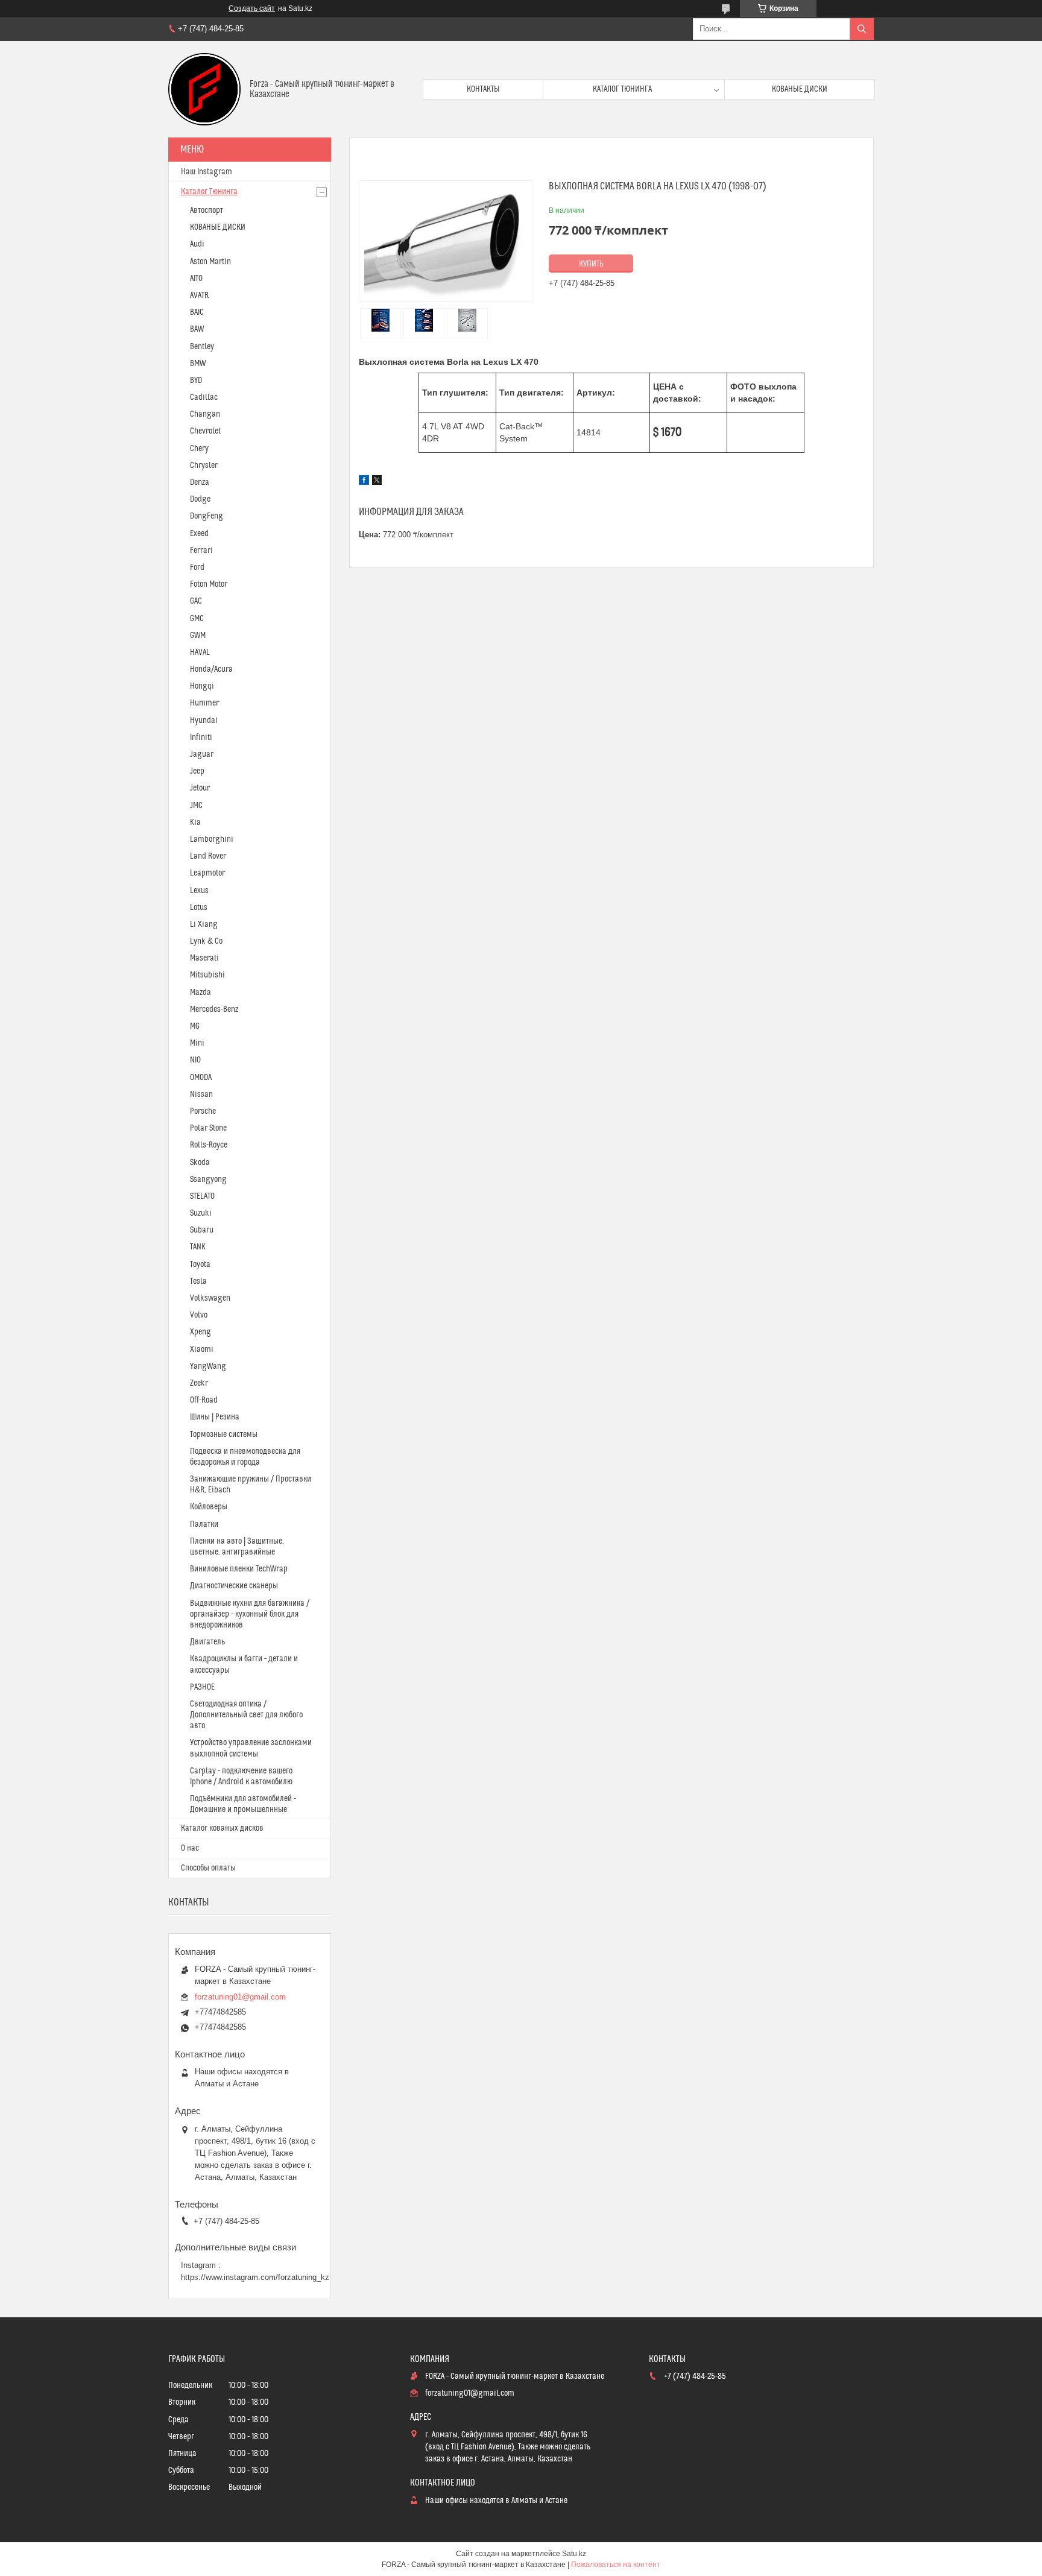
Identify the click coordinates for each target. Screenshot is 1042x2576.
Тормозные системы (224, 1435)
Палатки (204, 1524)
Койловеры (209, 1507)
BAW (197, 329)
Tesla (198, 1281)
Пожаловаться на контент (616, 2565)
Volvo (199, 1315)
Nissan (201, 1094)
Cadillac (204, 397)
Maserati (204, 958)
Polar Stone (208, 1128)
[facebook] (364, 482)
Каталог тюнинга (622, 89)
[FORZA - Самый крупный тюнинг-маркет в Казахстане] (204, 89)
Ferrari (201, 551)
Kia (195, 822)
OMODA (201, 1078)
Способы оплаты (208, 1868)
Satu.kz (574, 2554)
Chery (199, 449)
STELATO (202, 1196)
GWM (198, 636)
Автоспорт (207, 210)
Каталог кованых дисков (222, 1828)
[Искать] (862, 29)
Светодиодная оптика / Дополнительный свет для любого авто (246, 1715)
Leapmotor (207, 873)
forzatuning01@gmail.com (240, 1997)
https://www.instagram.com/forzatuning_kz (255, 2277)
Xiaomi (202, 1350)
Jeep (197, 771)
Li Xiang (204, 924)
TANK (198, 1247)
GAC (196, 601)
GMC (197, 619)
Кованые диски (800, 89)
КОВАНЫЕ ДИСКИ (218, 227)
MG (195, 1026)
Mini (197, 1043)
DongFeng (207, 516)
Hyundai (204, 721)
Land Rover (208, 856)
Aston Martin (210, 262)
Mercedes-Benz (214, 1009)
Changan (205, 414)
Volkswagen (210, 1298)
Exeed (199, 534)
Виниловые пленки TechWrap (239, 1569)
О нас (190, 1848)
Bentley (202, 347)
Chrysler (204, 466)
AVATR (199, 295)
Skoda (200, 1163)
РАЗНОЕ (202, 1687)
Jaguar (202, 754)
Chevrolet (205, 431)
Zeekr (199, 1383)
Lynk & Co (206, 941)
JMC (196, 806)
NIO (195, 1060)
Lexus (199, 891)
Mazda (201, 993)
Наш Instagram (207, 172)
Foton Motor (209, 584)
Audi (197, 244)
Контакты (483, 89)
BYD (196, 380)
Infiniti (201, 737)
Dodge (200, 499)
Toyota (200, 1264)
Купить (591, 264)
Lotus (199, 908)
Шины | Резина (215, 1417)
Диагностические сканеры (234, 1586)
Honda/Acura (211, 669)
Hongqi (202, 686)
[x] (377, 482)
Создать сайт (252, 8)
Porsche (203, 1111)
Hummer (204, 703)
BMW (198, 364)
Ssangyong (208, 1179)
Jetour (200, 788)
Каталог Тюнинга (209, 192)
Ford (197, 567)
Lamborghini (212, 839)
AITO (196, 279)
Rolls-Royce (209, 1145)
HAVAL (200, 652)
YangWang (208, 1366)
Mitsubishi (207, 975)
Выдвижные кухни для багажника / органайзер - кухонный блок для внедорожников (250, 1614)
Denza (200, 482)
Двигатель (207, 1642)
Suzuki (201, 1213)
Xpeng (201, 1332)
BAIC (197, 312)
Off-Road (204, 1400)
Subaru (202, 1230)
